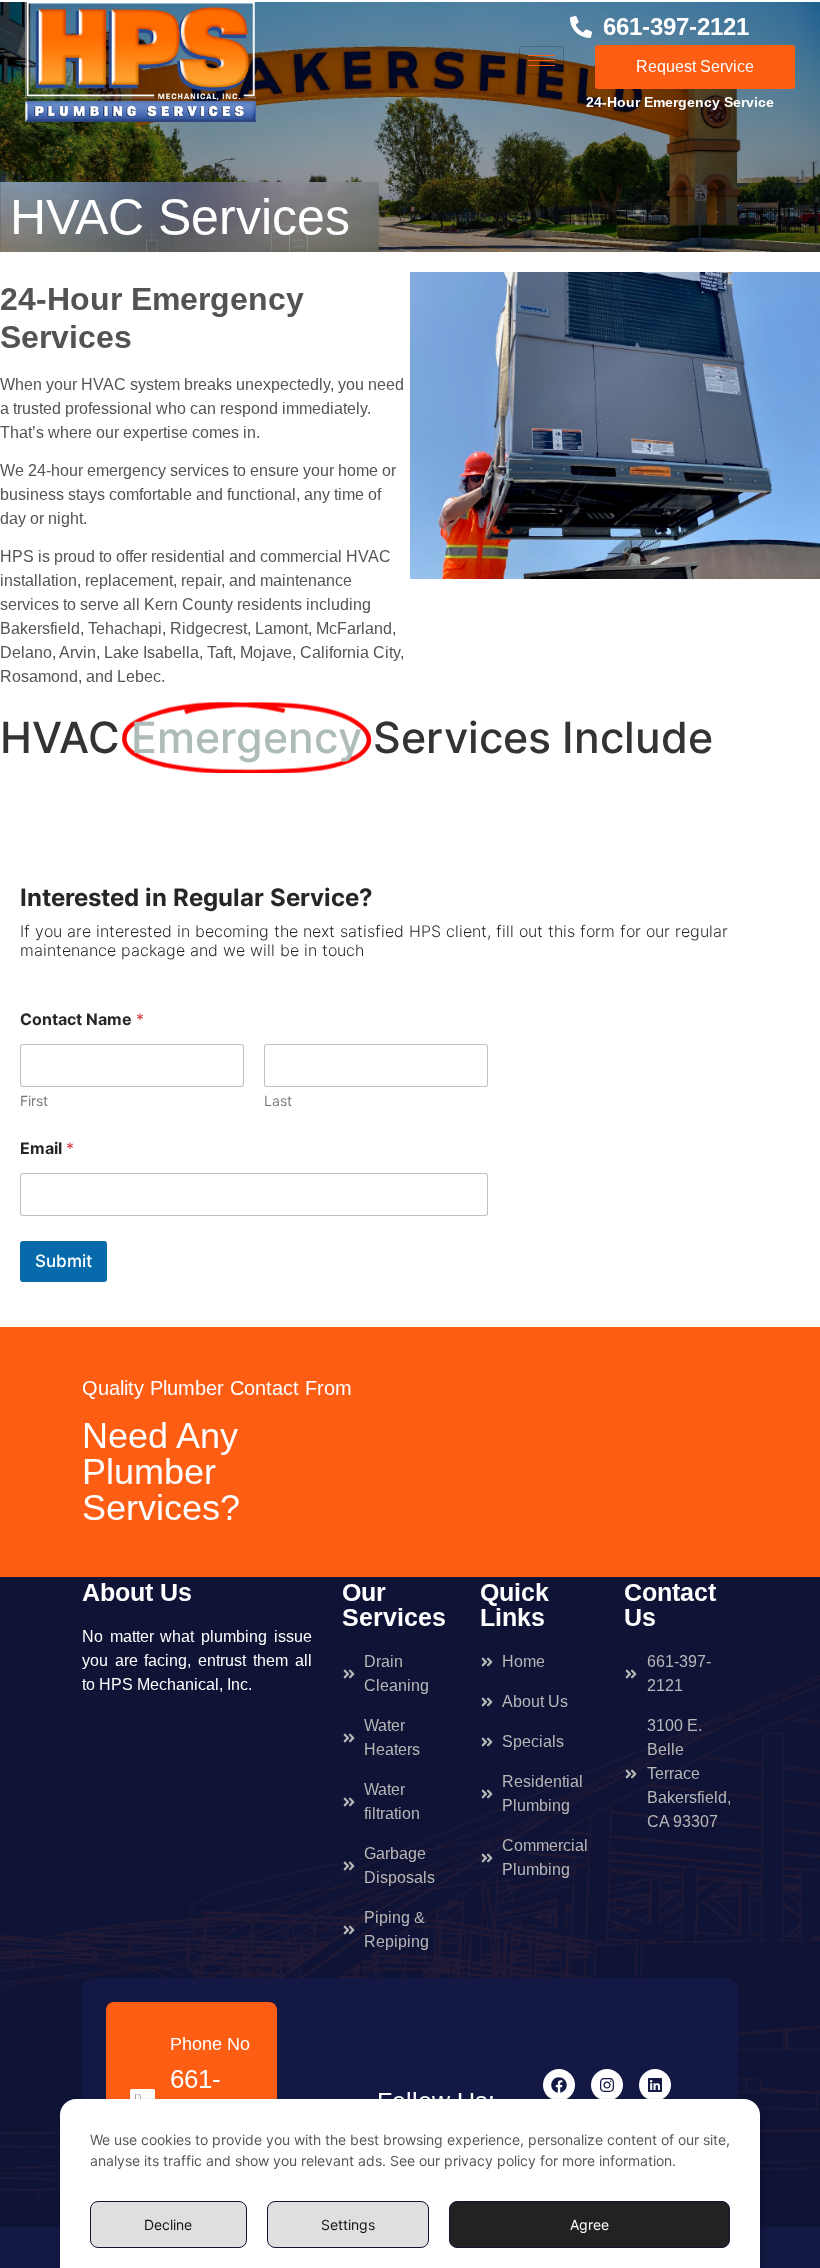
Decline (168, 2224)
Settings (348, 2224)
